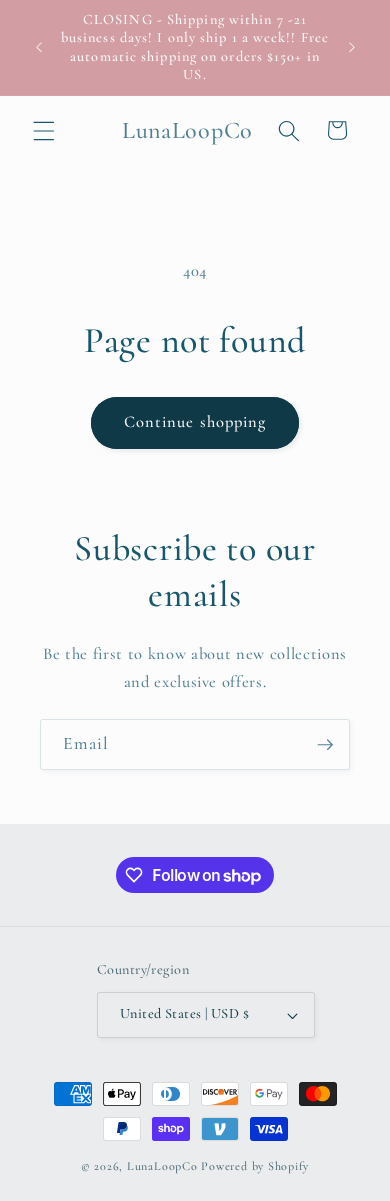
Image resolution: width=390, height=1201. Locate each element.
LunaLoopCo (162, 1166)
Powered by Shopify (255, 1166)
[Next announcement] (352, 48)
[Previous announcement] (39, 48)
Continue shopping (195, 422)
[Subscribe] (325, 745)
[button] (44, 130)
